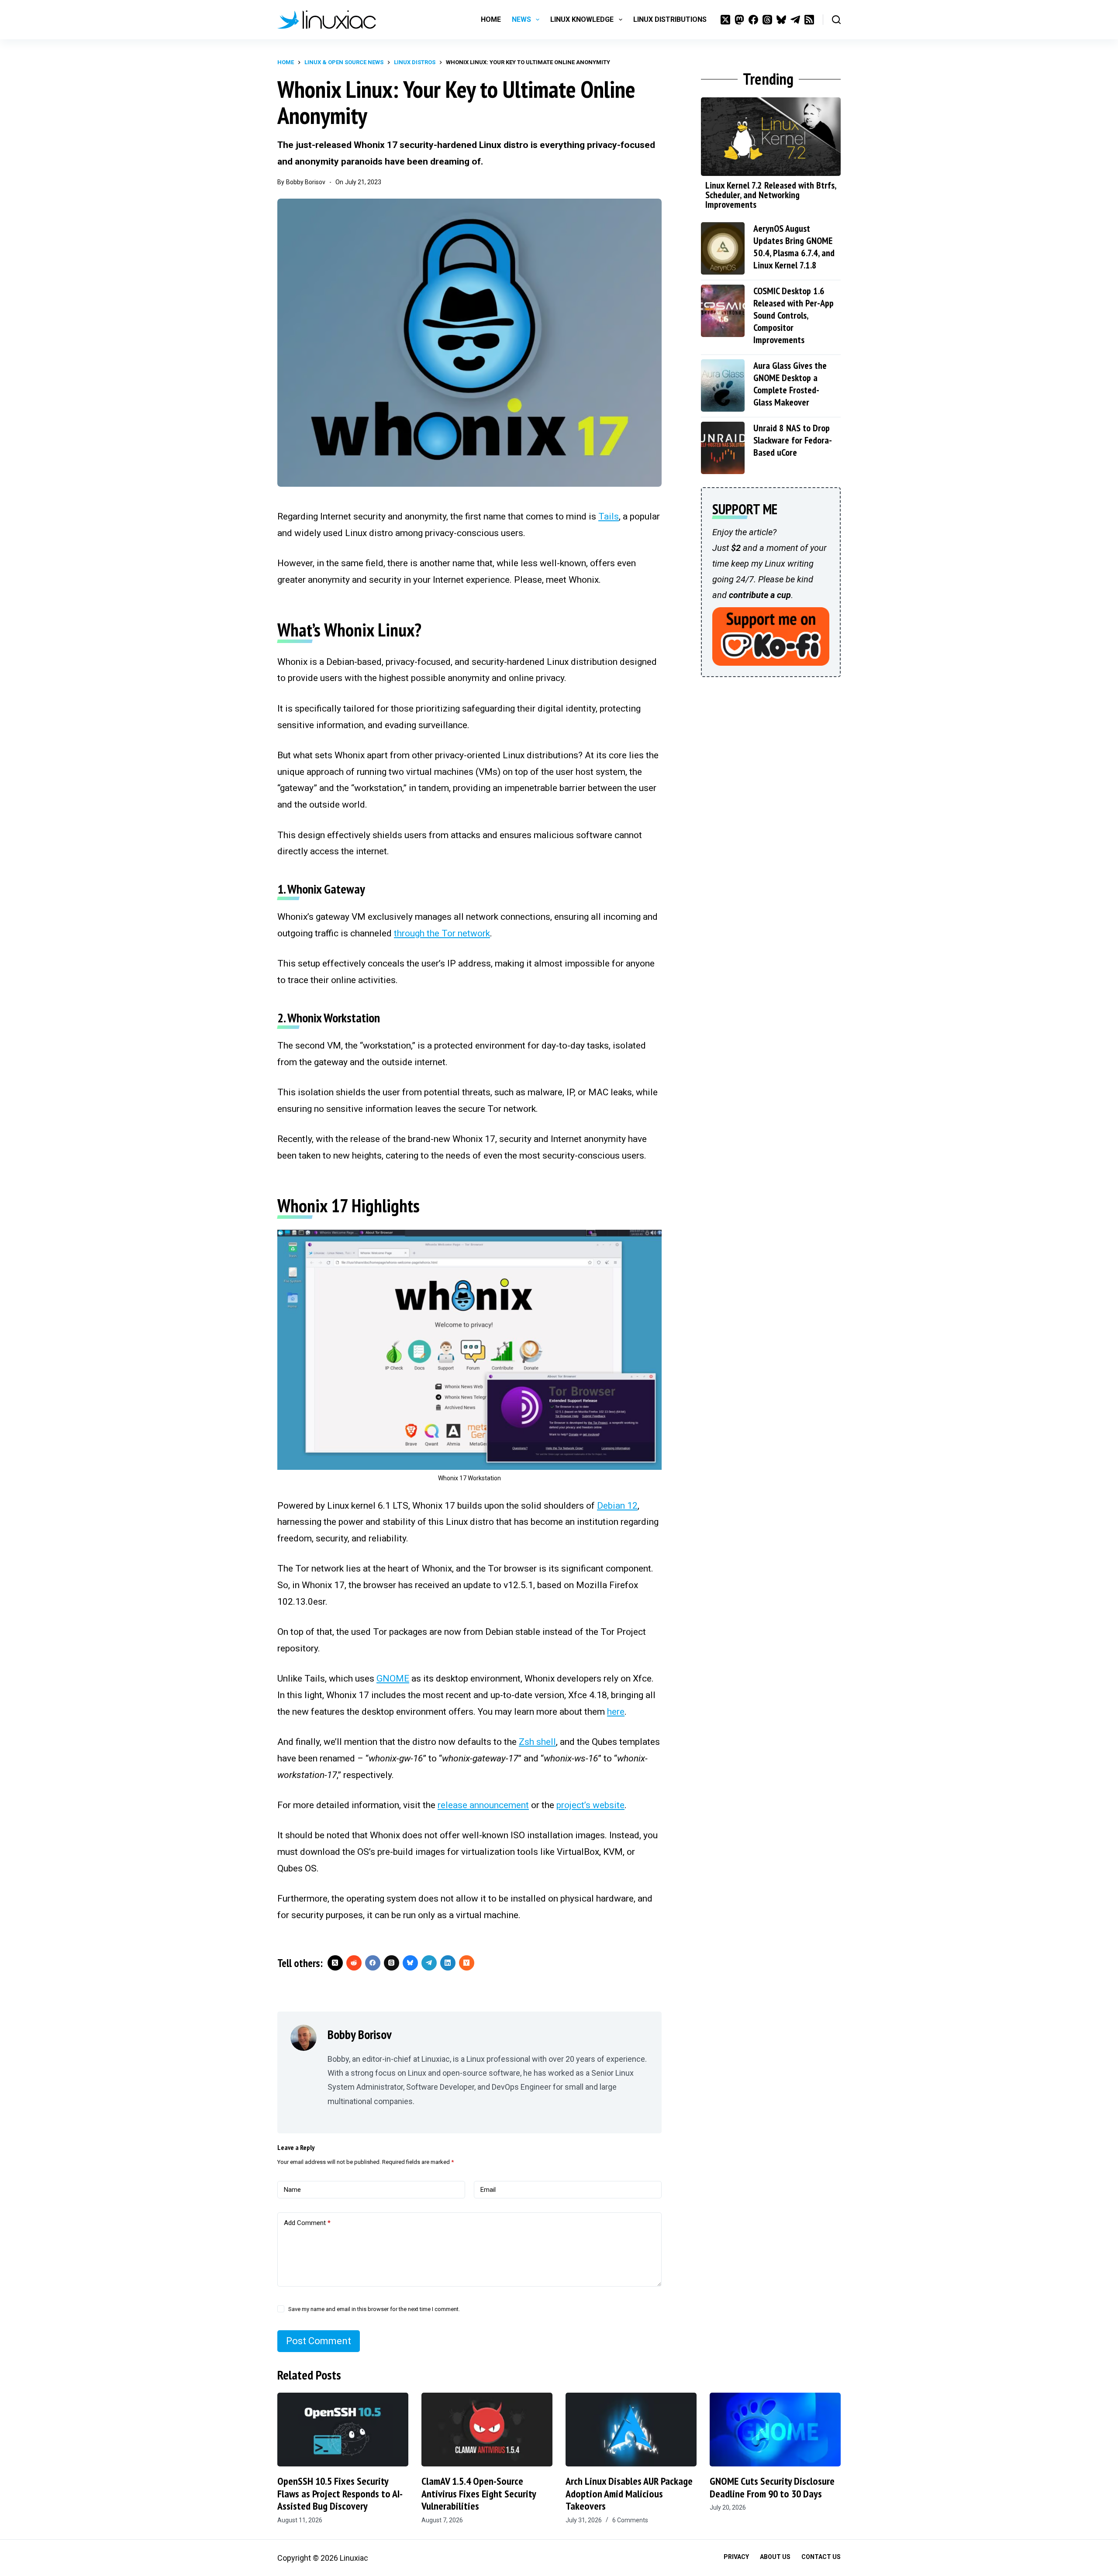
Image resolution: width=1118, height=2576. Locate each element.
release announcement (483, 1805)
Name (292, 2190)
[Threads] (767, 20)
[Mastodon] (739, 20)
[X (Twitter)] (725, 20)
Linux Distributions (670, 19)
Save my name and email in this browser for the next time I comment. (374, 2309)
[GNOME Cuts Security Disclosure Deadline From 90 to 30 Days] (775, 2430)
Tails (609, 516)
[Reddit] (354, 1963)
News (521, 19)
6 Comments (630, 2520)
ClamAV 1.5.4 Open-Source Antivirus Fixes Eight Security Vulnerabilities (479, 2494)
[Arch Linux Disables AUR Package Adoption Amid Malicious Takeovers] (631, 2430)
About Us (775, 2557)
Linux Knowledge (582, 19)
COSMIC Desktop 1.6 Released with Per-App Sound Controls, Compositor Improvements (794, 315)
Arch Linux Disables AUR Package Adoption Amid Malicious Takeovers (629, 2494)
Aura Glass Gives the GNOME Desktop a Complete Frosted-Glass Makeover (790, 384)
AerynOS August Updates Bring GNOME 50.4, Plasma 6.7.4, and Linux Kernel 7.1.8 (794, 247)
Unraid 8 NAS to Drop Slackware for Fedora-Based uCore (793, 440)
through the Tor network (442, 933)
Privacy (736, 2557)
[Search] (836, 20)
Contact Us (821, 2557)
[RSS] (809, 20)
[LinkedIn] (448, 1963)
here (616, 1712)
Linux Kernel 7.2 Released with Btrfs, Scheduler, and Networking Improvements (771, 195)
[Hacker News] (467, 1963)
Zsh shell (537, 1742)
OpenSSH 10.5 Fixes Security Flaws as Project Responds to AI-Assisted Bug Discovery (340, 2494)
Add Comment (307, 2223)
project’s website (590, 1805)
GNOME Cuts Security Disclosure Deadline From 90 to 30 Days (772, 2487)
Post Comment (319, 2341)
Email (488, 2190)
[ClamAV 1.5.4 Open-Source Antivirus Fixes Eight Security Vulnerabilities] (487, 2430)
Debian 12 (617, 1506)
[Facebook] (753, 20)
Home (491, 19)
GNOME (393, 1678)
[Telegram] (795, 20)
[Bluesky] (781, 20)
